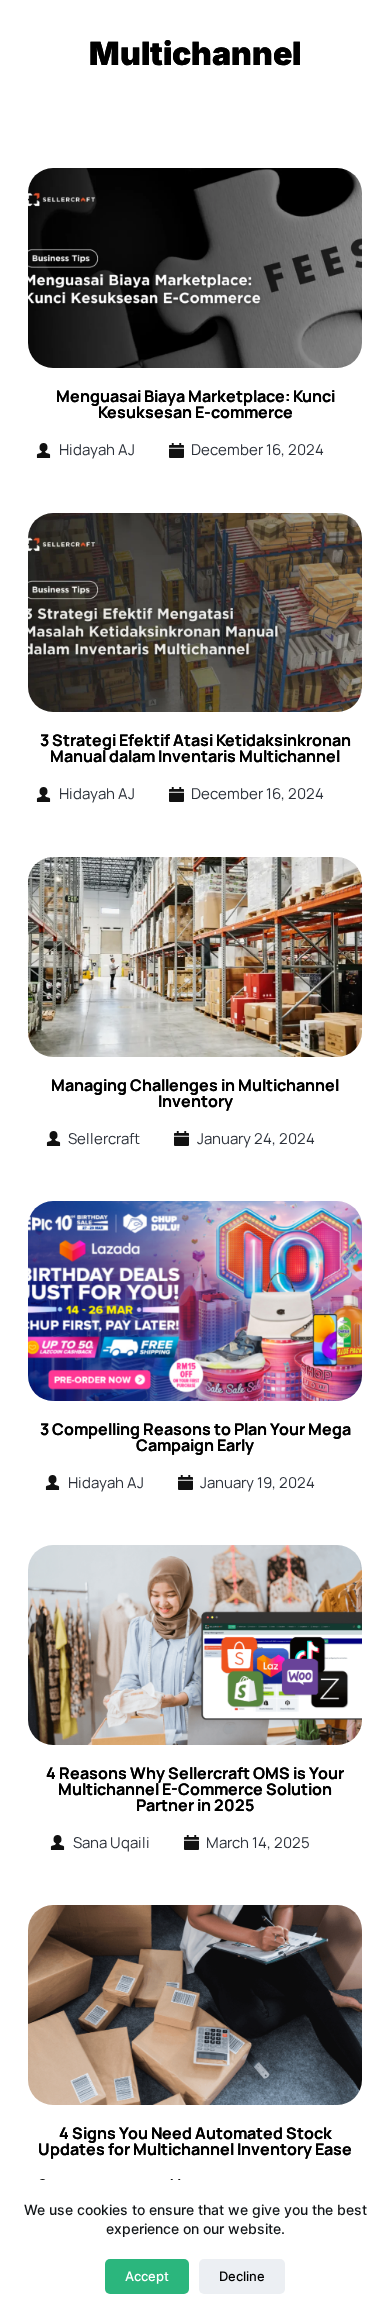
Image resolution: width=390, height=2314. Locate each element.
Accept (147, 2276)
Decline (242, 2276)
